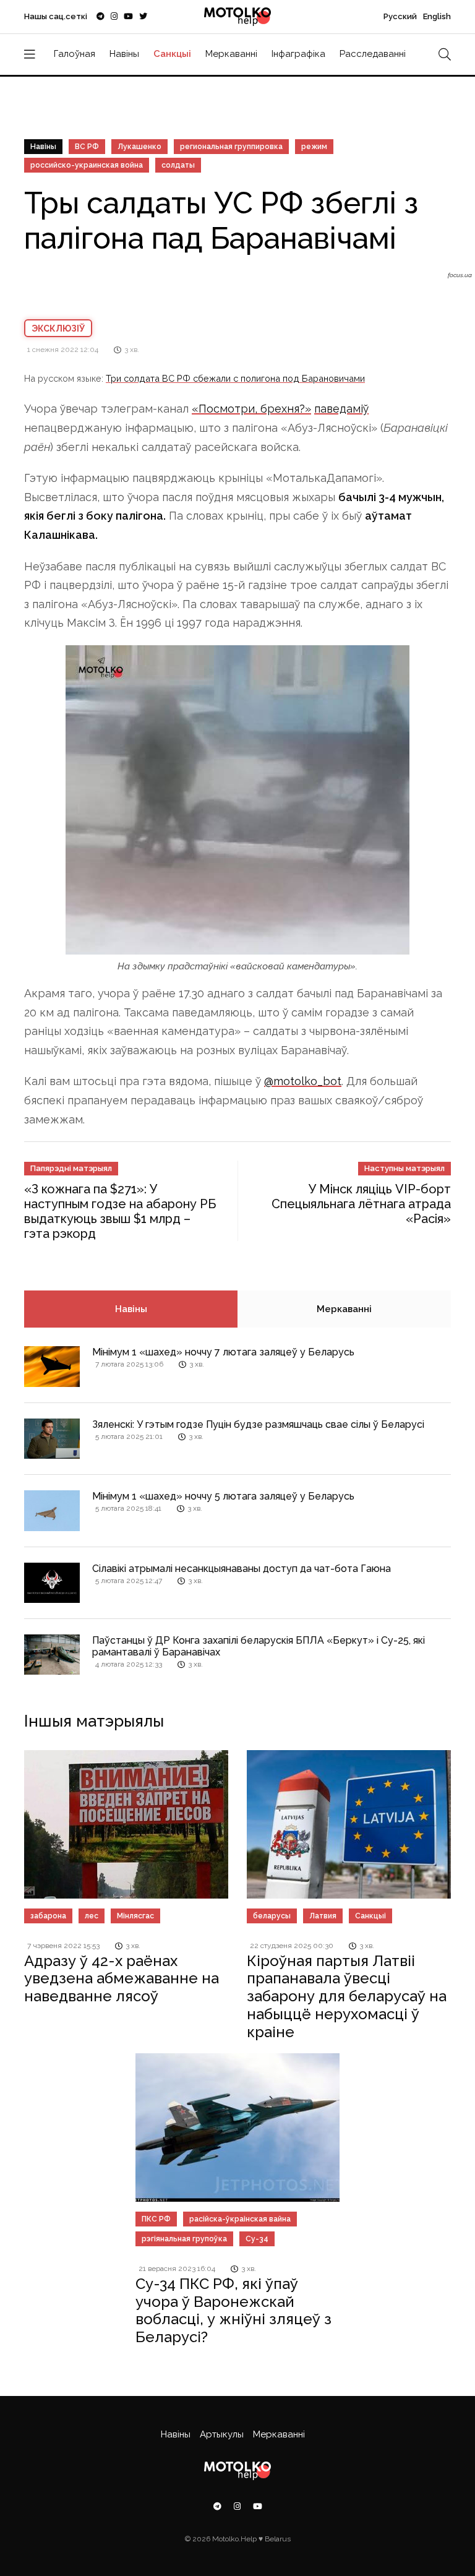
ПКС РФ (156, 2219)
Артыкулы (222, 2434)
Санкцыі (172, 54)
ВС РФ (87, 147)
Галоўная (75, 54)
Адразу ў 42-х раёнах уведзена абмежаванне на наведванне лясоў (122, 1979)
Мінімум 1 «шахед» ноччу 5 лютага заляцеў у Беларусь (223, 1496)
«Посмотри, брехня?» (251, 409)
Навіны (124, 54)
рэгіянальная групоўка (184, 2239)
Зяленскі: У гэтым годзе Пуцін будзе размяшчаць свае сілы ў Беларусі (258, 1424)
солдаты (178, 165)
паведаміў (341, 409)
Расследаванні (373, 54)
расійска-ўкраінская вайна (240, 2219)
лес (92, 1916)
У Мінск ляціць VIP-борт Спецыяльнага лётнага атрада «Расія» (361, 1204)
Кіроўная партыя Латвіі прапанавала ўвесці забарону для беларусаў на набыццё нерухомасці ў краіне (347, 1996)
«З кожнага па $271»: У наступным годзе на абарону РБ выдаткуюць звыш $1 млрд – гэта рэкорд (120, 1211)
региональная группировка (231, 147)
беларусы (272, 1916)
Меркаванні (231, 54)
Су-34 (257, 2239)
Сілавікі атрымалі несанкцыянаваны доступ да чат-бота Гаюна (242, 1569)
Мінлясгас (135, 1916)
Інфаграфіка (298, 54)
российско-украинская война (87, 165)
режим (314, 147)
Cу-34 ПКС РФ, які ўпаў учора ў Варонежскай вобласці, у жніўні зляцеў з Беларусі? (233, 2310)
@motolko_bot (303, 1081)
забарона (48, 1916)
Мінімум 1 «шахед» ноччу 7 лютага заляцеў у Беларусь (223, 1352)
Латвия (323, 1916)
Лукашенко (139, 147)
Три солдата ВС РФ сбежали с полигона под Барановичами (235, 378)
